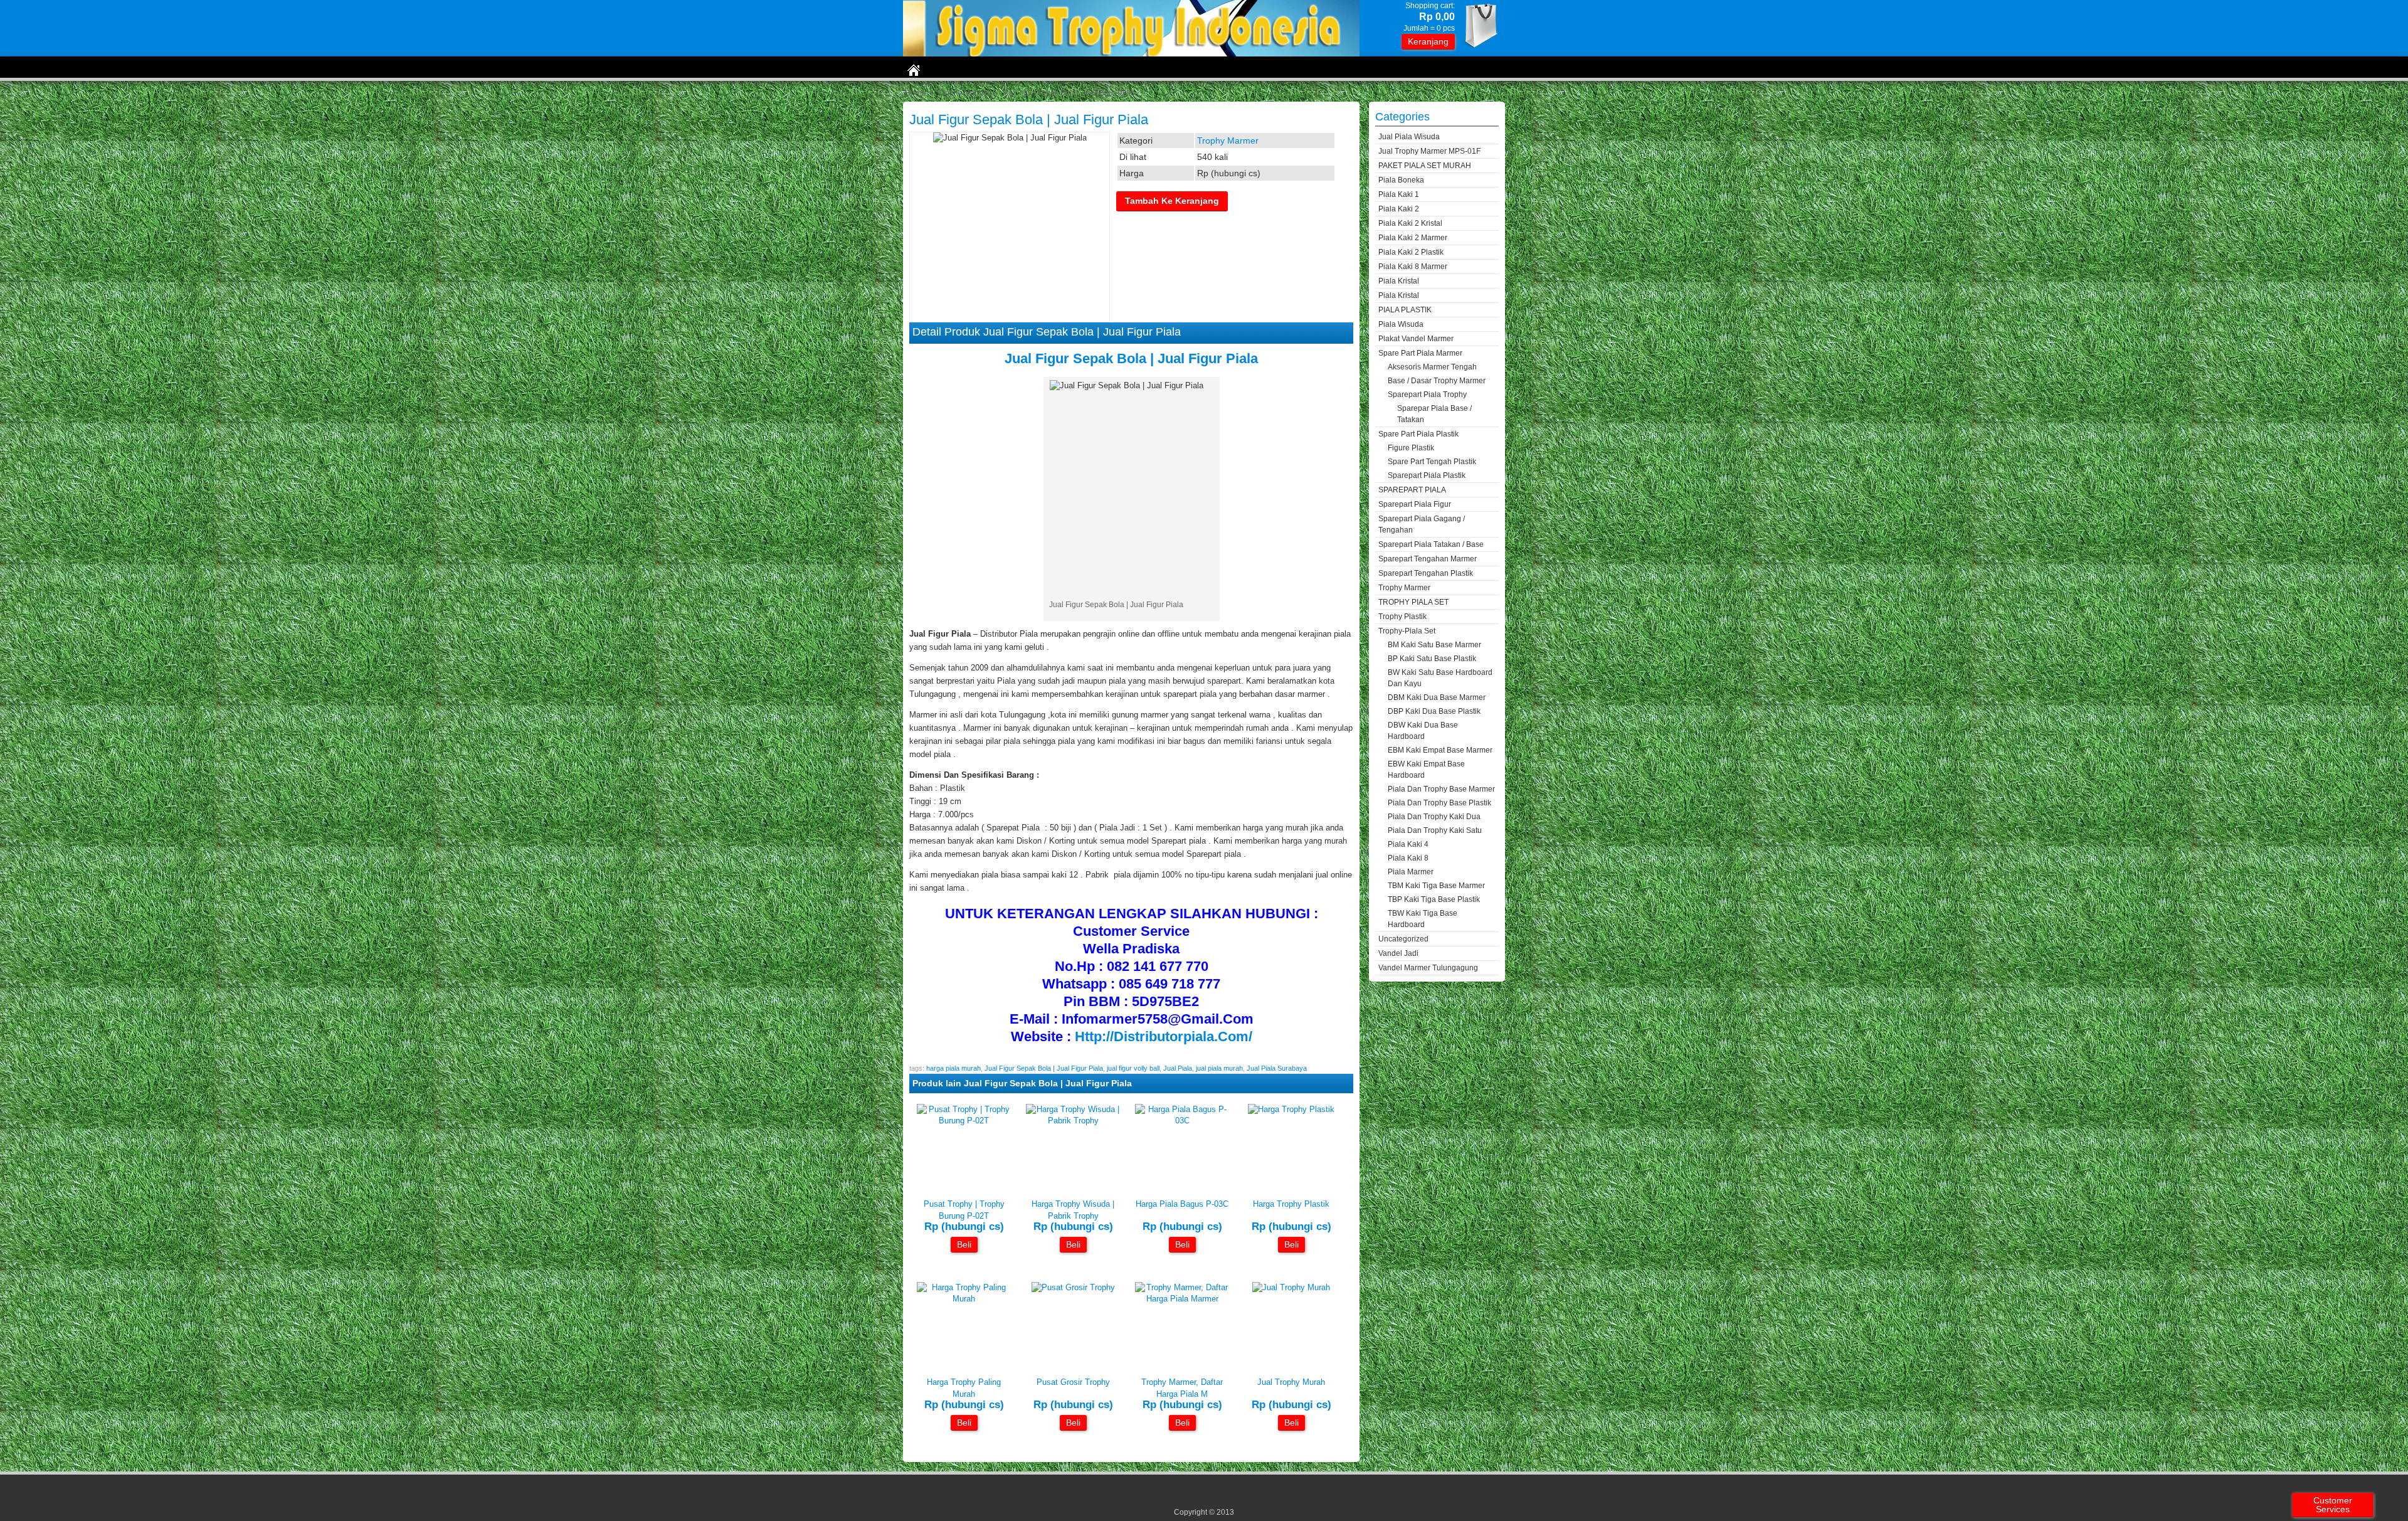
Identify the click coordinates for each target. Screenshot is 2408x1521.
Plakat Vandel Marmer (1416, 339)
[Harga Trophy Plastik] (1291, 1109)
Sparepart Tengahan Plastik (1426, 573)
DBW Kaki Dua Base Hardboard (1423, 731)
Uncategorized (1403, 939)
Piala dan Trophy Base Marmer (1441, 789)
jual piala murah (1219, 1068)
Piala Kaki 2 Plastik (1411, 252)
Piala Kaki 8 (1408, 858)
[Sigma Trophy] (1131, 54)
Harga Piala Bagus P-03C (1182, 1204)
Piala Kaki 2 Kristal (1410, 223)
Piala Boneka (1401, 180)
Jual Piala (1178, 1068)
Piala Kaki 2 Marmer (1413, 238)
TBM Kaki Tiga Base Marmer (1436, 886)
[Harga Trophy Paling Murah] (964, 1299)
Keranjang (1428, 41)
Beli (964, 1244)
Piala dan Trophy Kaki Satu (1435, 830)
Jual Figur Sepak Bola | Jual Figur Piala (1029, 119)
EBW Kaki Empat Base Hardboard (1426, 770)
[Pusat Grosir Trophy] (1073, 1287)
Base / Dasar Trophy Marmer (1437, 381)
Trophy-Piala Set (1407, 631)
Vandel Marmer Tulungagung (1428, 968)
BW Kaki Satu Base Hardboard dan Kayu (1440, 678)
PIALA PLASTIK (1405, 310)
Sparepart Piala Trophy (1427, 395)
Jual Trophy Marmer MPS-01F (1429, 151)
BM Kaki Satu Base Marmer (1434, 645)
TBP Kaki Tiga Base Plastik (1434, 899)
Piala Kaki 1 (1399, 194)
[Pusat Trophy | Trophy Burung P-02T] (964, 1121)
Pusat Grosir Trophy (1073, 1382)
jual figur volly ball (1133, 1068)
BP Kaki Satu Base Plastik (1432, 659)
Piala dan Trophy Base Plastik (1439, 803)
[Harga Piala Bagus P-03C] (1182, 1121)
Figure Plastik (1411, 448)
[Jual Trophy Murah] (1291, 1287)
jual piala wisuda (1409, 137)
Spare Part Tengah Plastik (1432, 462)
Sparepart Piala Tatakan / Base (1431, 544)
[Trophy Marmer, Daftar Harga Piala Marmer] (1182, 1299)
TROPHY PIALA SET (1413, 602)
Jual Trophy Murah (1291, 1382)
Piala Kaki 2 (1399, 209)
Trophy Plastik (1402, 617)
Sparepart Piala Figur (1415, 504)
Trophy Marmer (964, 93)
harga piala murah (953, 1068)
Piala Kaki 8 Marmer (1413, 267)
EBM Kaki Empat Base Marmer (1440, 750)
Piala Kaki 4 (1408, 844)
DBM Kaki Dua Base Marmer (1437, 697)
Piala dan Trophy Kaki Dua (1434, 817)
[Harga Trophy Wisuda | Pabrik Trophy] (1073, 1121)
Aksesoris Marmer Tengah (1432, 367)
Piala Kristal (1399, 281)
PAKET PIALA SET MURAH (1425, 166)
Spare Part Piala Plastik (1418, 434)
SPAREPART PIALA (1412, 490)
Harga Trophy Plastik (1291, 1204)
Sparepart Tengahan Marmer (1428, 559)
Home (915, 93)
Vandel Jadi (1398, 953)
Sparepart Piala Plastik (1427, 475)
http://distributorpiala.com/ (1162, 1036)
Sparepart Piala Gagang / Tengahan (1422, 524)
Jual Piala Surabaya (1277, 1068)
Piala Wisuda (1401, 324)
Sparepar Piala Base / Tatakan (1434, 414)
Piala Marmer (1411, 872)
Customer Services (2333, 1505)
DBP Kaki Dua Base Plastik (1434, 711)
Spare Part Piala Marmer (1420, 353)
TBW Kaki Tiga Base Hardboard (1423, 919)
